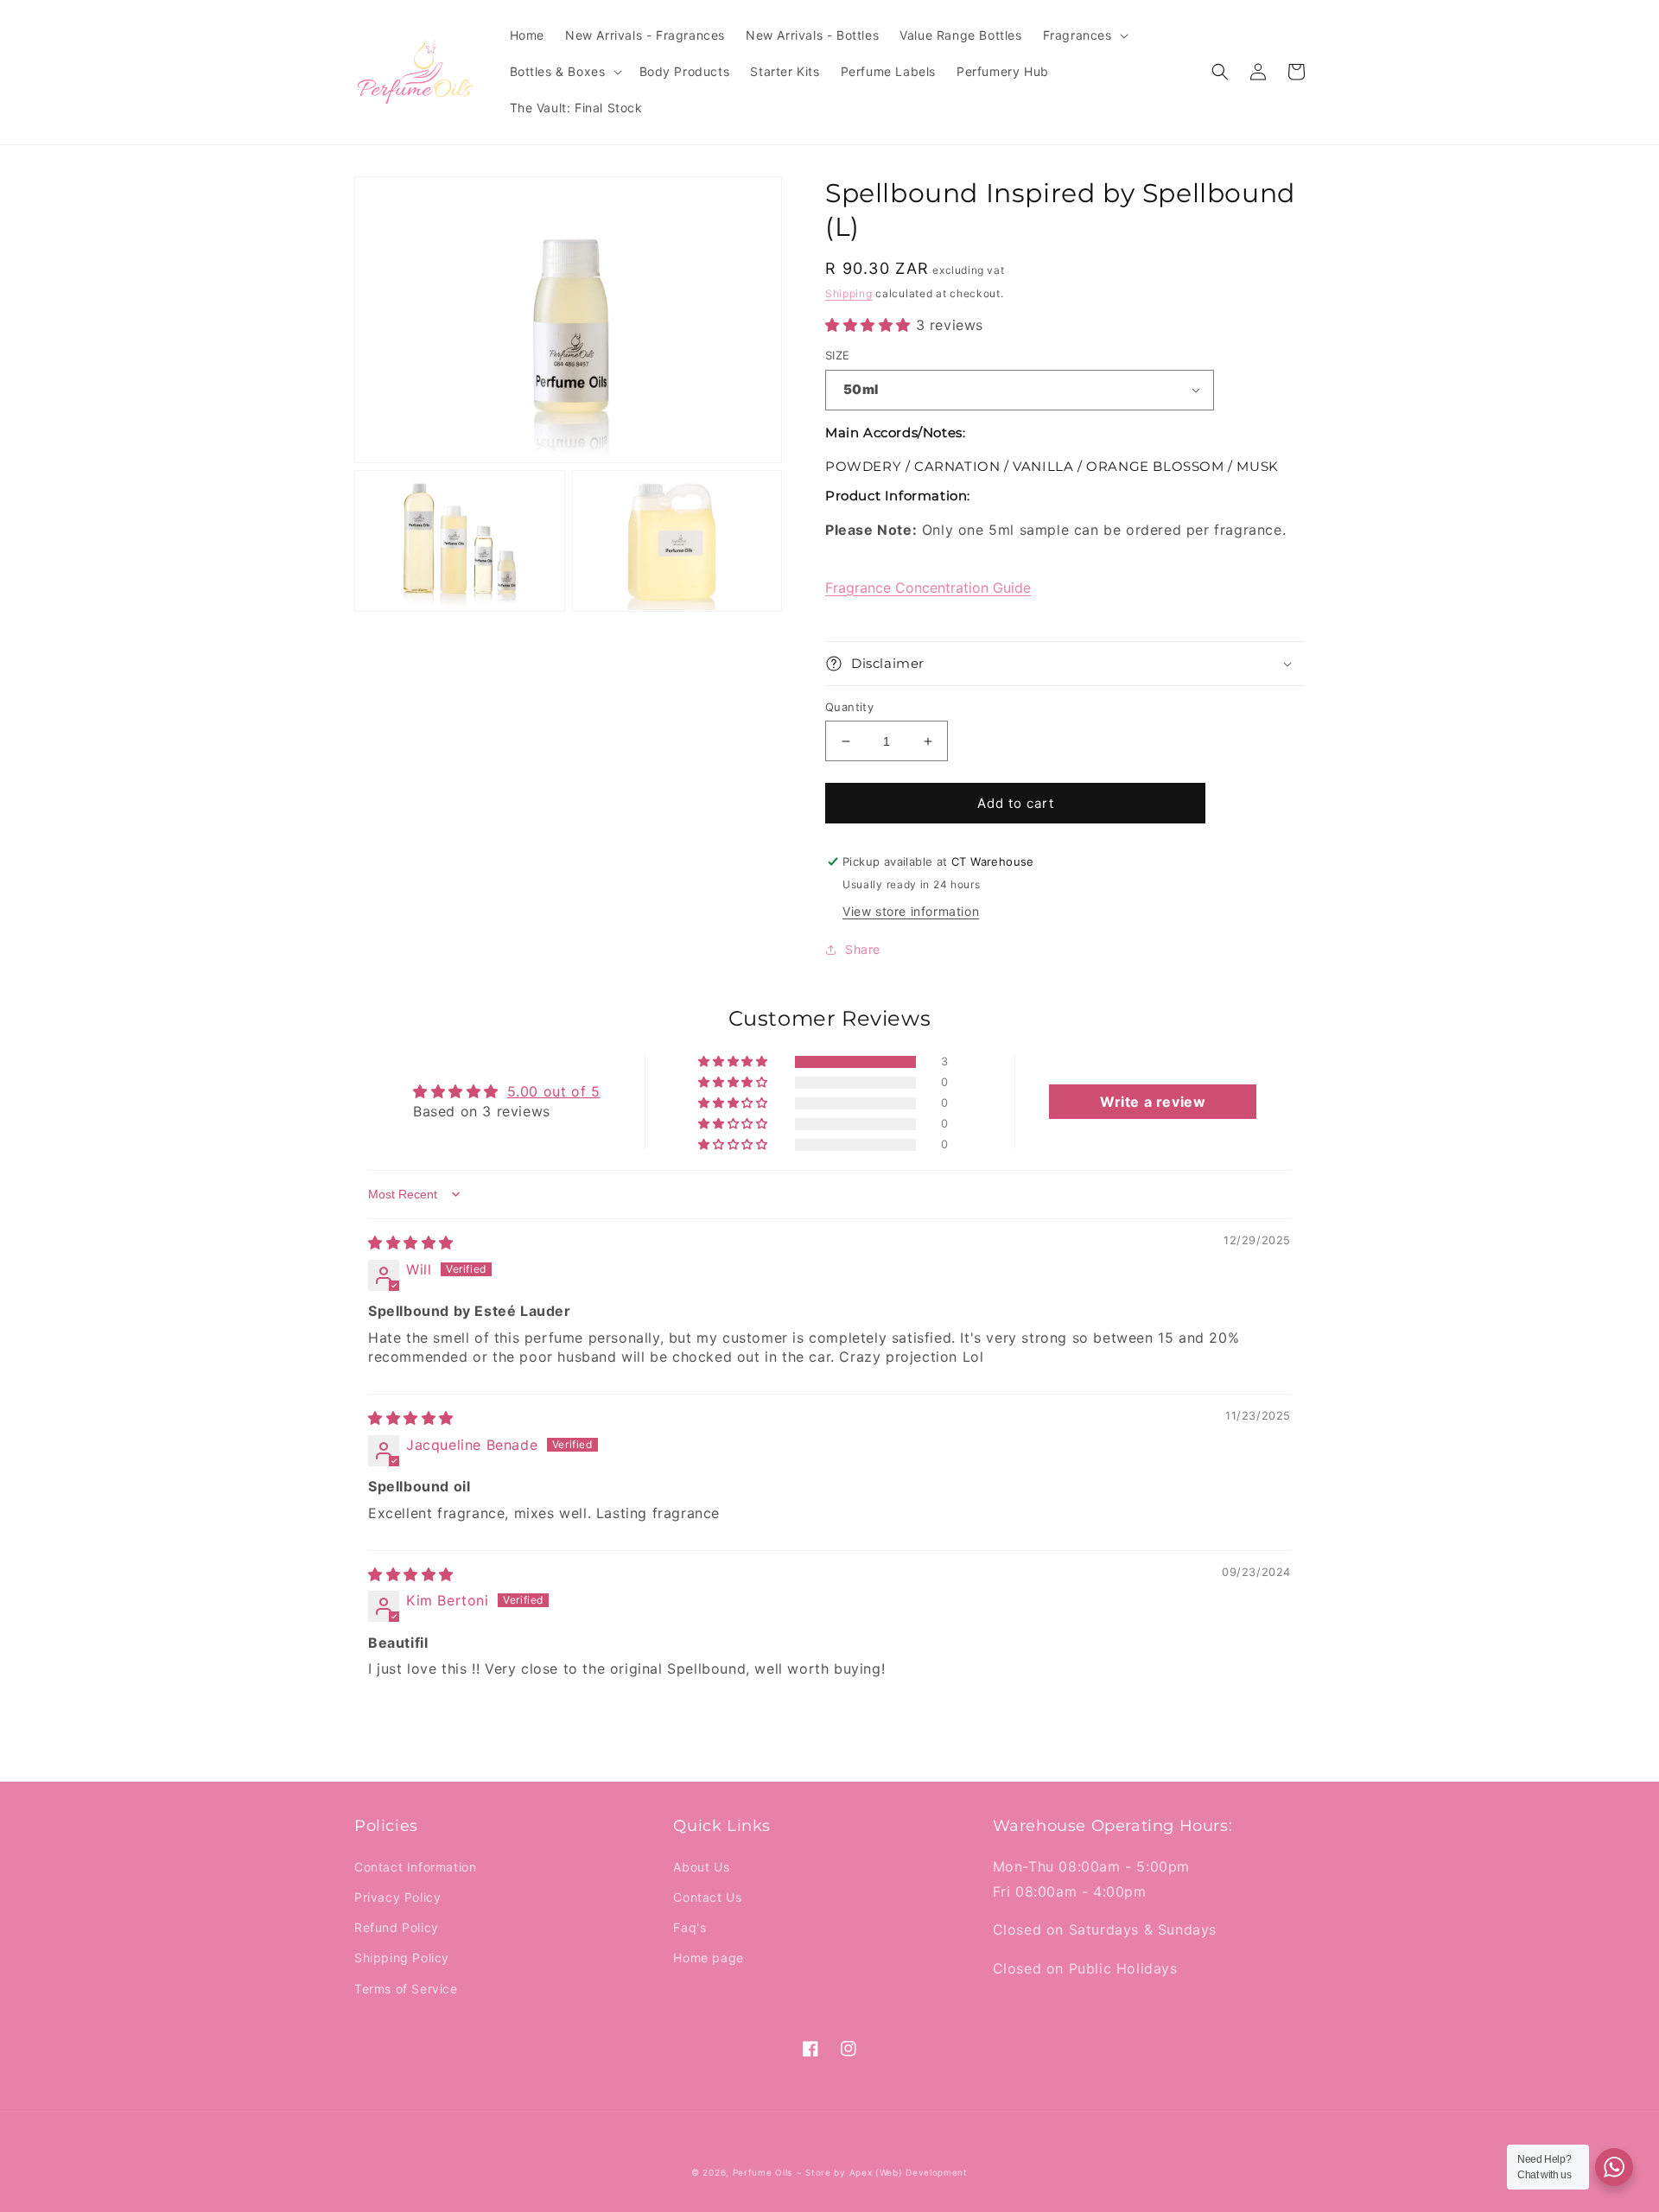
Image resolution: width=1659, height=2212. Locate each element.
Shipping (849, 293)
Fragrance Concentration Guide (928, 588)
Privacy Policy (397, 1897)
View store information (911, 911)
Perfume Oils (763, 2172)
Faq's (690, 1927)
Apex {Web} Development (909, 2172)
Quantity (849, 707)
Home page (708, 1958)
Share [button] (863, 949)
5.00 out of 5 (554, 1091)
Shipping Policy (402, 1958)
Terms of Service (406, 1989)
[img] (411, 1243)
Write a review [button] (1153, 1102)
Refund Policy (397, 1927)
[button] (1084, 35)
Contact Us (707, 1897)
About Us (701, 1867)
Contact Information (415, 1867)
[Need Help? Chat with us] (1614, 2167)
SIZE (838, 355)
